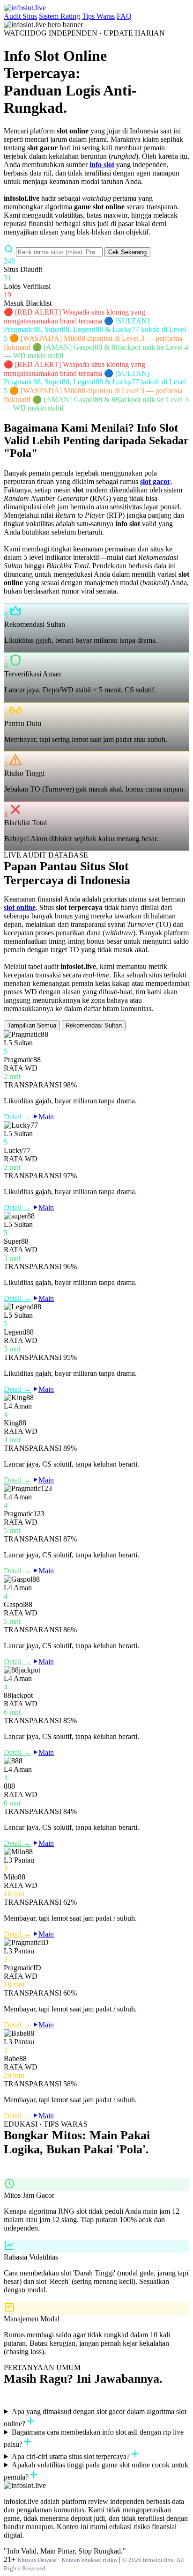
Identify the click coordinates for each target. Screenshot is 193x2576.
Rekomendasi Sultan (94, 1025)
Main (46, 1117)
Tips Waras (98, 16)
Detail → (17, 1117)
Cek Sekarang (127, 252)
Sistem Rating (59, 16)
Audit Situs (20, 16)
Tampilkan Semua (32, 1025)
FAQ (124, 16)
